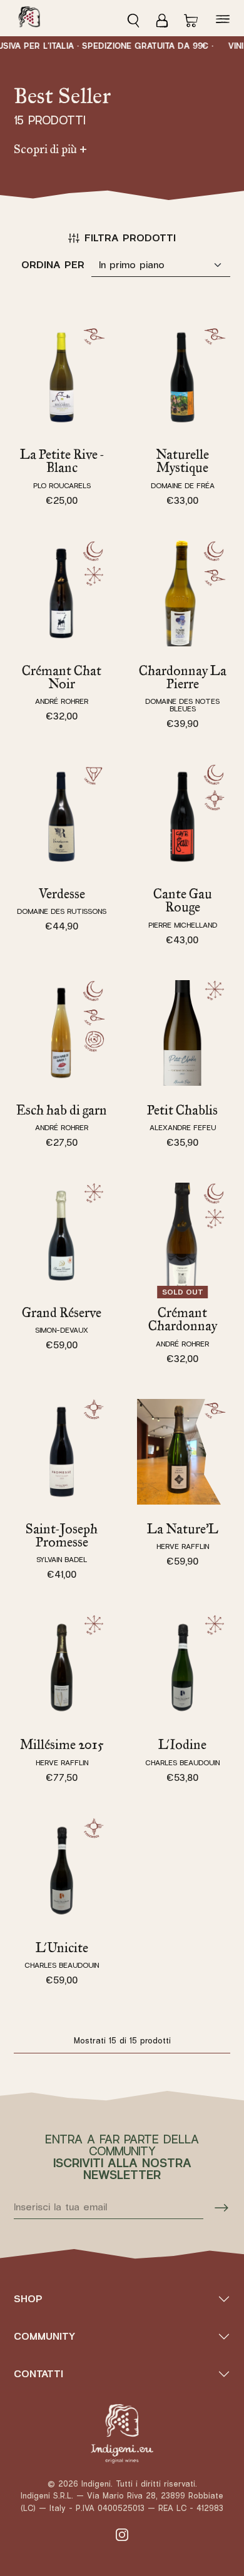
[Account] (162, 18)
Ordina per (53, 265)
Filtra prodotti (130, 238)
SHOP (28, 2299)
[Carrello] (191, 18)
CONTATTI (38, 2374)
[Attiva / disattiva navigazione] (223, 18)
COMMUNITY (44, 2336)
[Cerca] (137, 18)
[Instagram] (122, 2534)
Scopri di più (50, 149)
